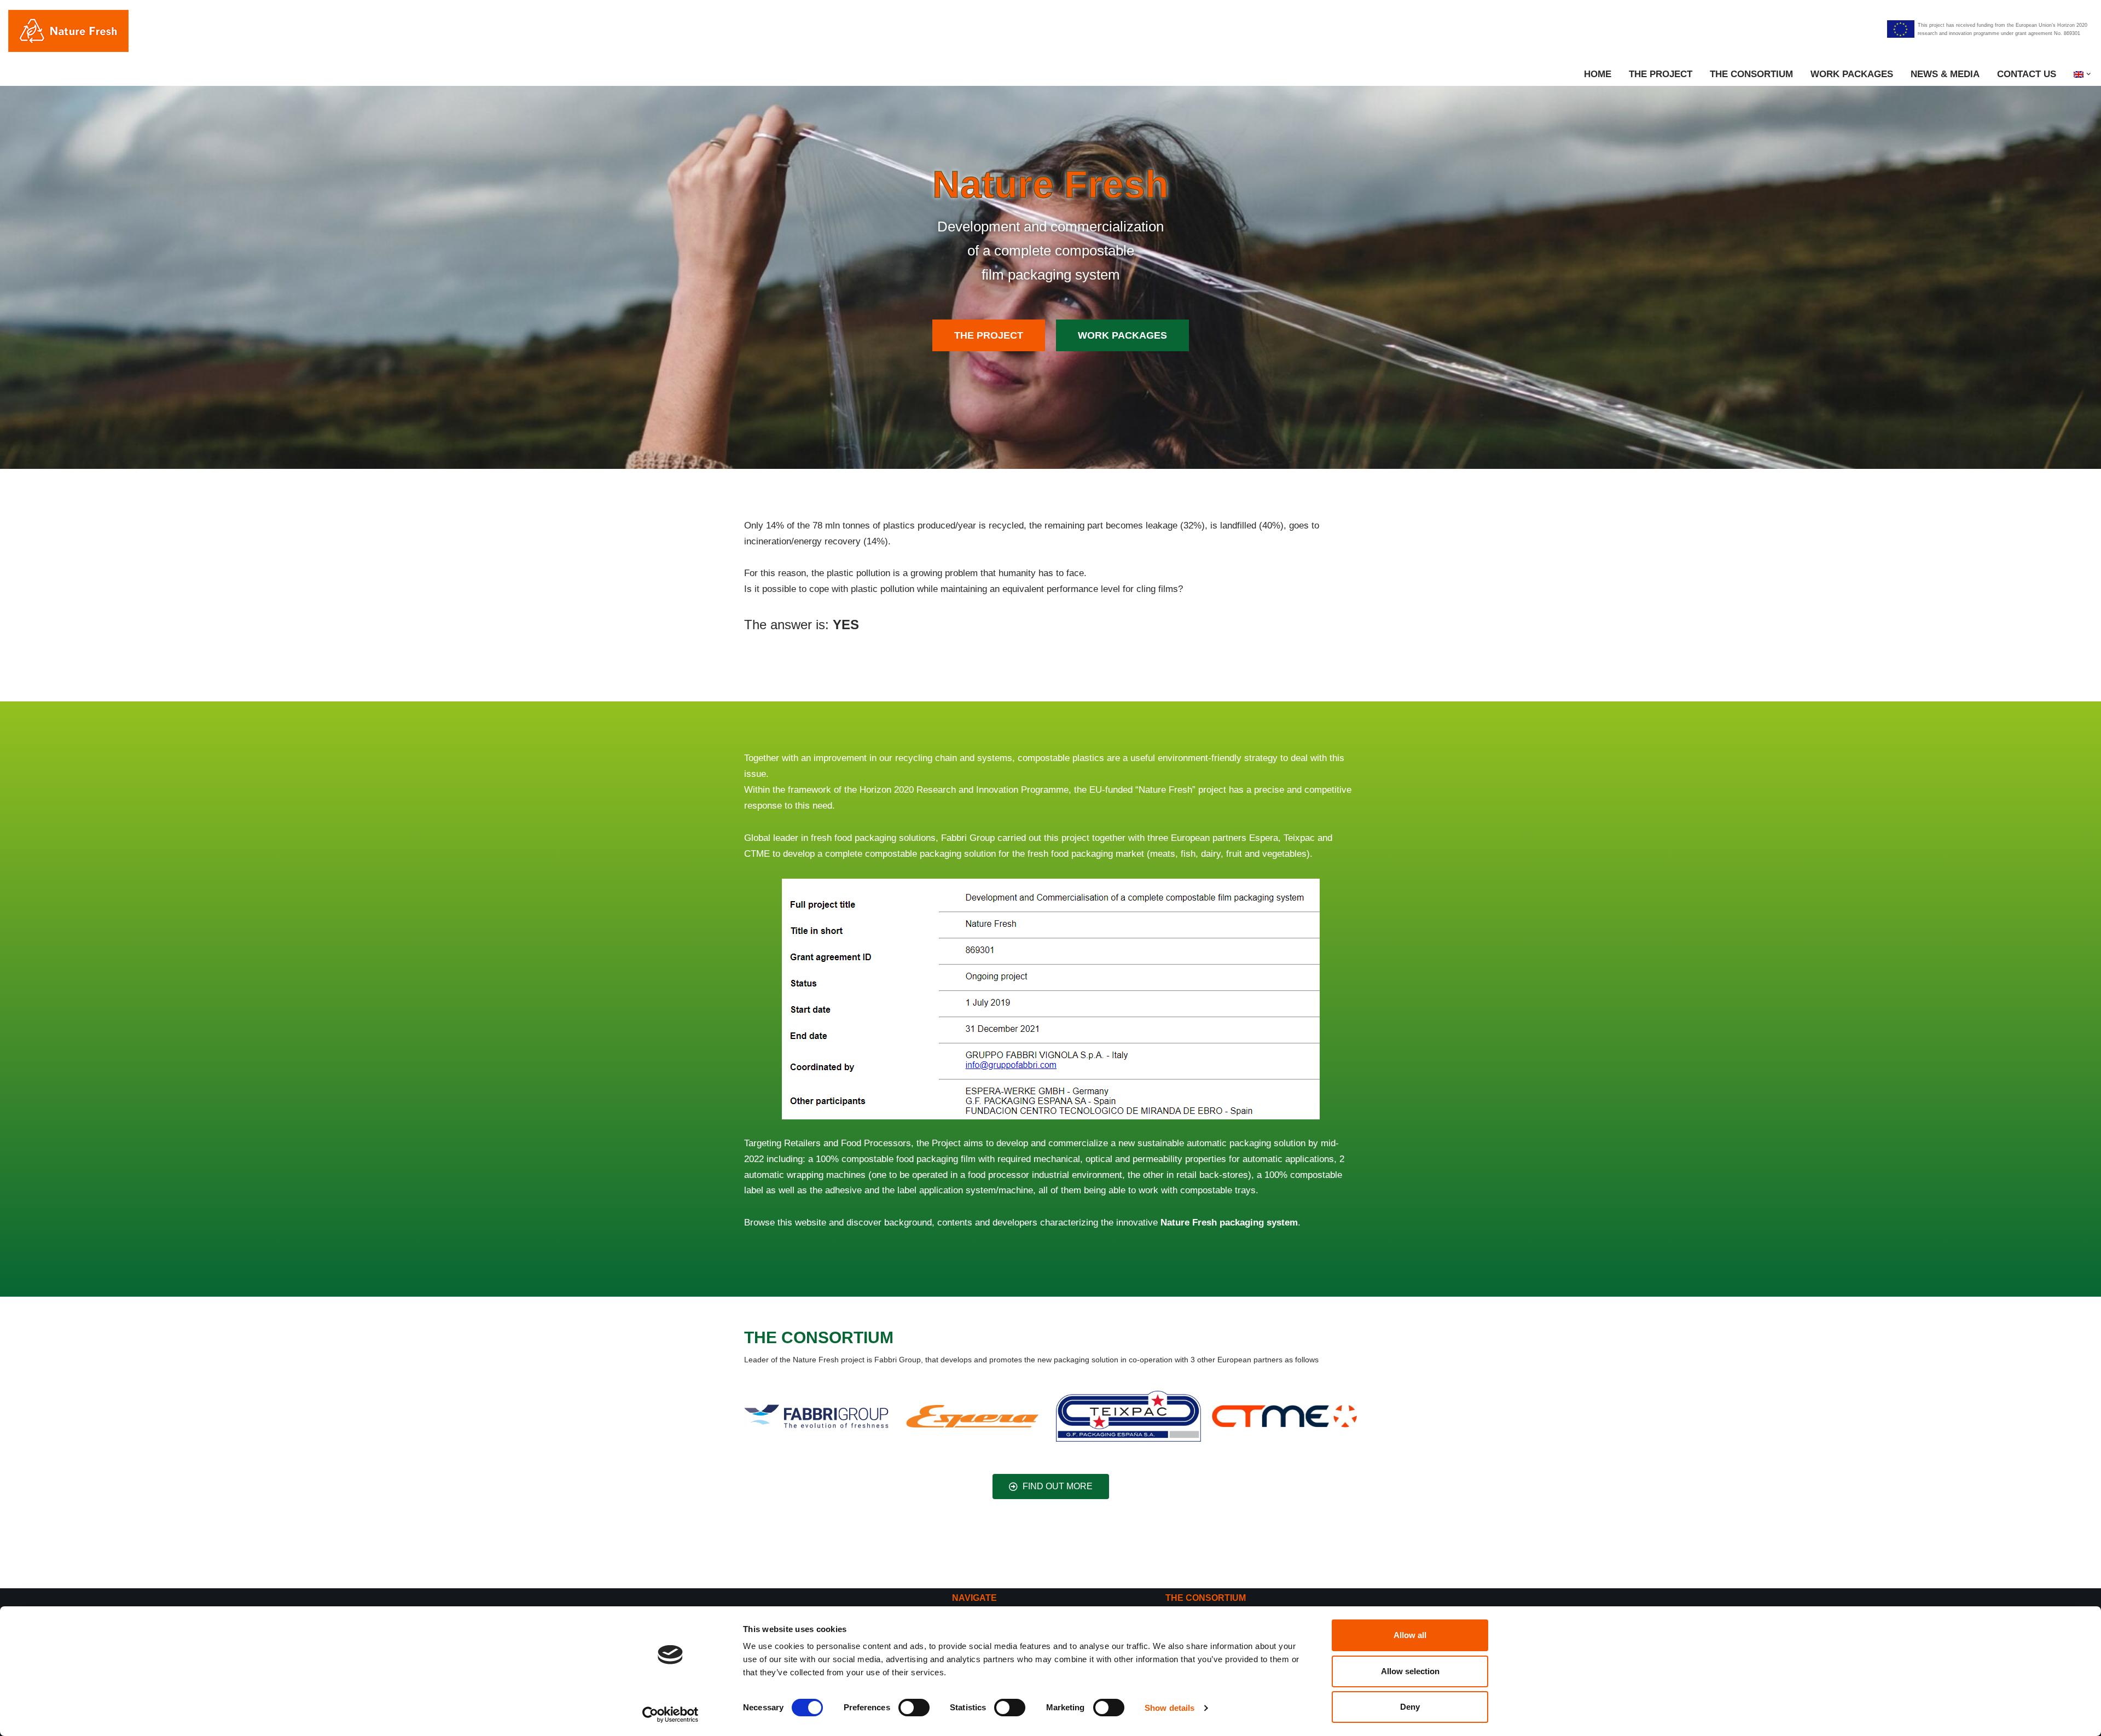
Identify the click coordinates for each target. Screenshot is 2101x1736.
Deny (1410, 1707)
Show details (1170, 1708)
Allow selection (1410, 1671)
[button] (2089, 74)
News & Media (1945, 74)
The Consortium (1751, 74)
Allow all (1410, 1635)
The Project (1661, 74)
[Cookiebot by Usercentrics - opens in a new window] (671, 1715)
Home (1598, 74)
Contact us (2027, 74)
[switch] (914, 1708)
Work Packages (1852, 74)
